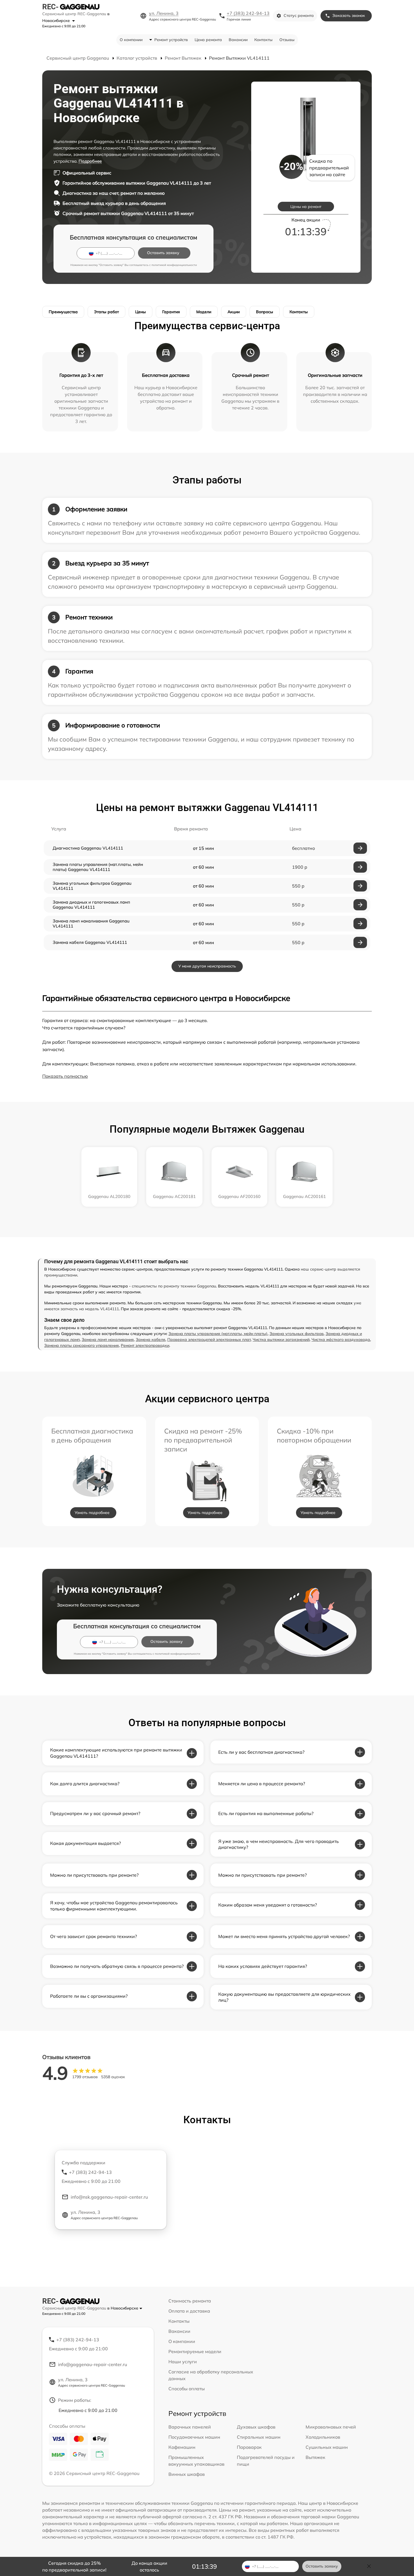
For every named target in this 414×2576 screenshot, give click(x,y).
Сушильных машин (327, 2447)
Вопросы (265, 312)
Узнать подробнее (92, 1513)
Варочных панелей (190, 2427)
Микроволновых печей (331, 2427)
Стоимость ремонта (190, 2301)
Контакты (263, 40)
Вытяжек (315, 2457)
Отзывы (287, 40)
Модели (204, 312)
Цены (141, 312)
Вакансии (238, 40)
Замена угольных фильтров (297, 1334)
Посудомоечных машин (194, 2437)
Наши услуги (183, 2362)
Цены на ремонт (306, 207)
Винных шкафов (187, 2474)
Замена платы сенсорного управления (82, 1345)
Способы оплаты (187, 2389)
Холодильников (323, 2437)
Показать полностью (65, 1076)
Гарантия (171, 312)
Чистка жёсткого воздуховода (341, 1339)
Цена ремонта (208, 40)
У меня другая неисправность (207, 966)
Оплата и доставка (189, 2311)
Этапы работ (106, 312)
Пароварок (249, 2447)
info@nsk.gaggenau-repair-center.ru (109, 2197)
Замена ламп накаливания (108, 1339)
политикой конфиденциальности (174, 265)
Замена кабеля (151, 1339)
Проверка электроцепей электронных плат (209, 1339)
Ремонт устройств (171, 40)
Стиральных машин (259, 2437)
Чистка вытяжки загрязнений (281, 1339)
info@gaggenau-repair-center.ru (93, 2364)
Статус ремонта (299, 15)
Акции (234, 312)
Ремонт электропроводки (145, 1345)
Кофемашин (182, 2447)
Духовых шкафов (256, 2427)
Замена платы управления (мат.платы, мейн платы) (218, 1334)
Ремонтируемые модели (195, 2351)
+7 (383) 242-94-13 (248, 13)
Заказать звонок (349, 15)
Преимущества (63, 312)
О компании (131, 40)
